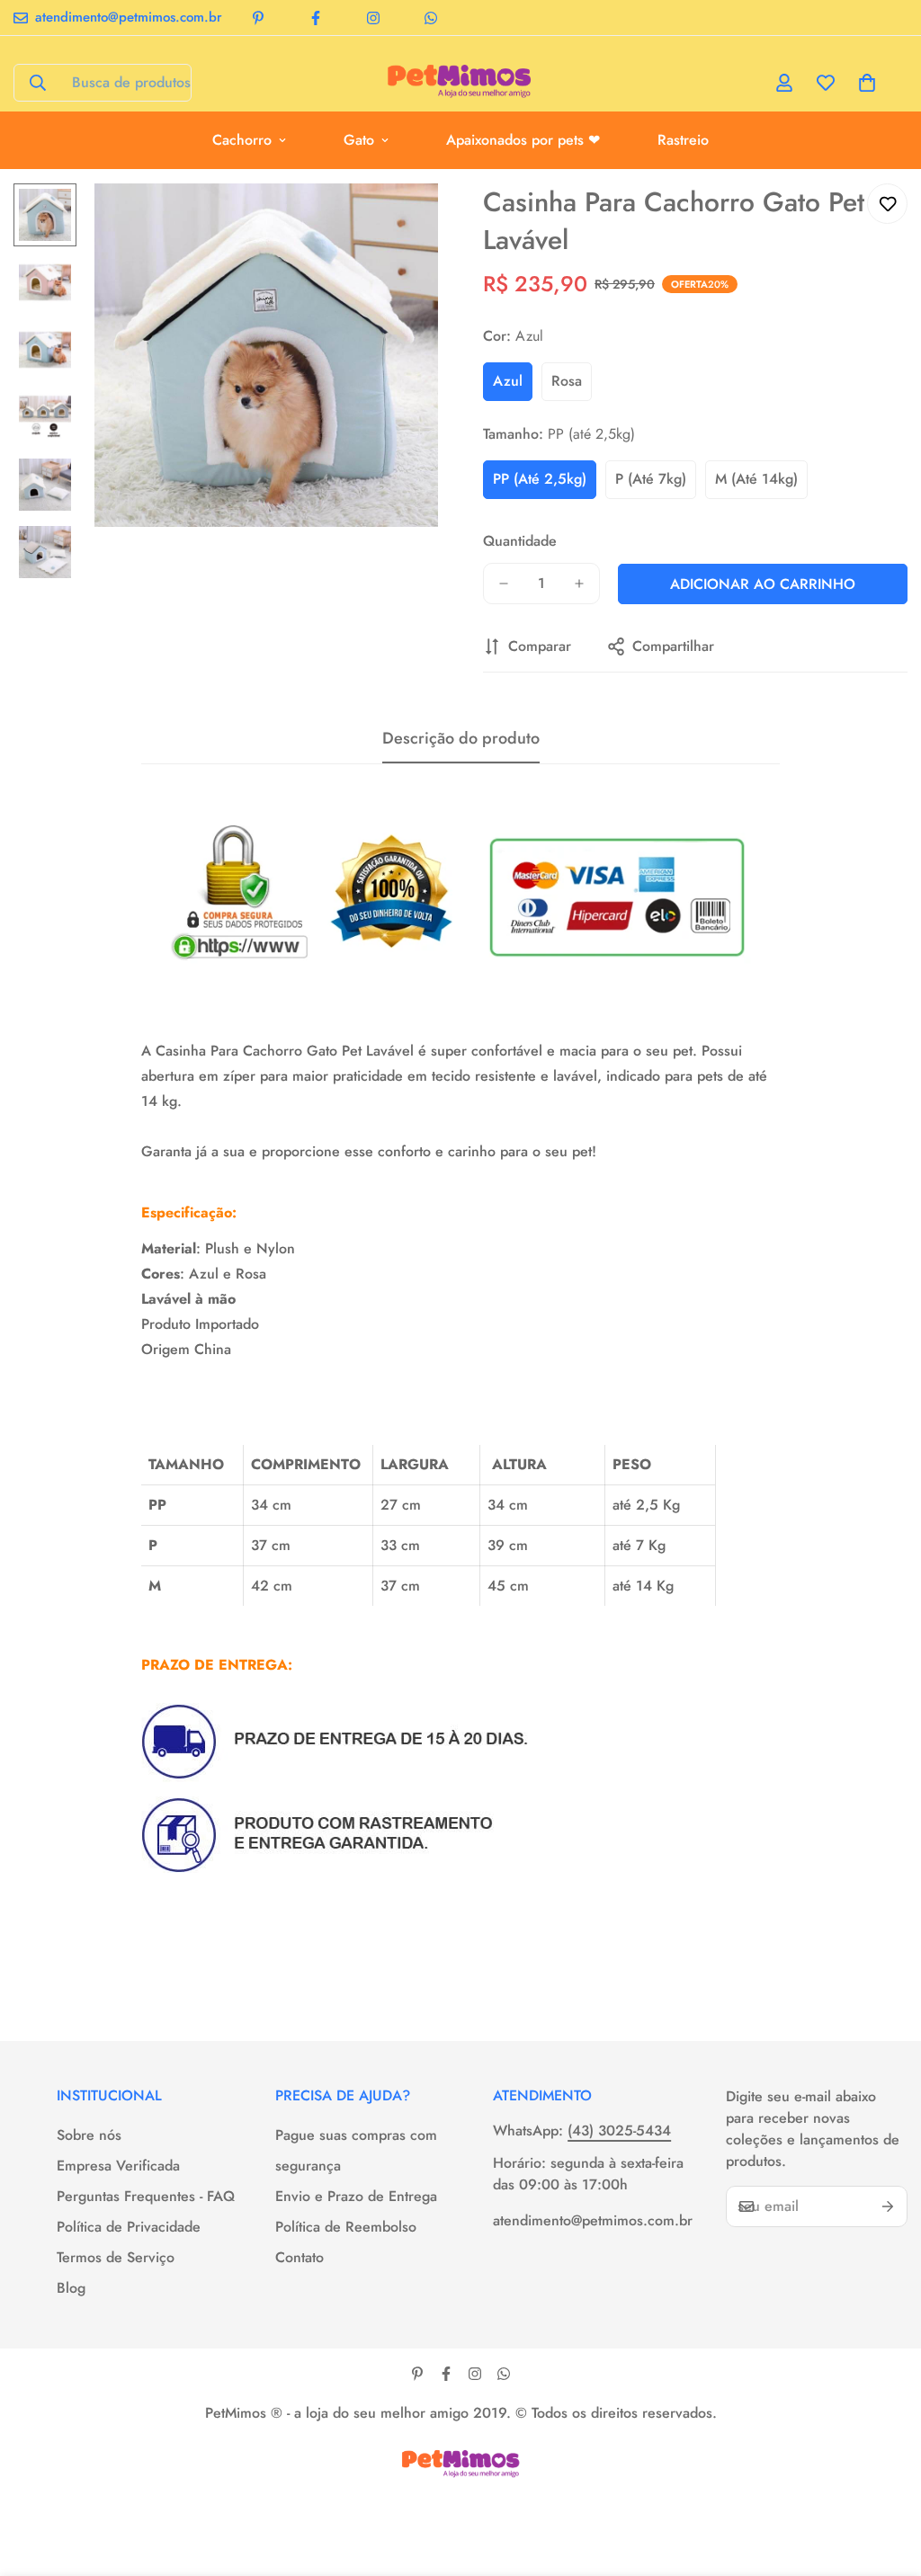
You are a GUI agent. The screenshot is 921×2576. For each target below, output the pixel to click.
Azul (508, 381)
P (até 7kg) (651, 479)
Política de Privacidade (129, 2227)
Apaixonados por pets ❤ (523, 140)
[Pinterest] (258, 18)
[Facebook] (316, 18)
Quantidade (520, 541)
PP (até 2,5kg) (540, 479)
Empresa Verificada (118, 2166)
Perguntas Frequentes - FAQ (146, 2196)
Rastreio (683, 140)
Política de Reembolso (346, 2227)
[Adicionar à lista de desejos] (887, 204)
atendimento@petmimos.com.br (591, 2220)
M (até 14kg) (756, 479)
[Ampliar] (400, 222)
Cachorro (242, 140)
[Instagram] (373, 18)
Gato (359, 140)
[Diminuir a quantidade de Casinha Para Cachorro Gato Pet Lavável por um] (504, 584)
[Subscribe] (888, 2206)
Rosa (567, 381)
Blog (71, 2288)
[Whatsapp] (431, 18)
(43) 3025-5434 (619, 2130)
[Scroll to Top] (886, 2478)
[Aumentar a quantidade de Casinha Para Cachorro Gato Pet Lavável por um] (579, 584)
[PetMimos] (460, 83)
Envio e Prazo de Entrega (356, 2196)
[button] (867, 83)
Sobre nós (89, 2135)
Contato (300, 2257)
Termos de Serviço (116, 2257)
